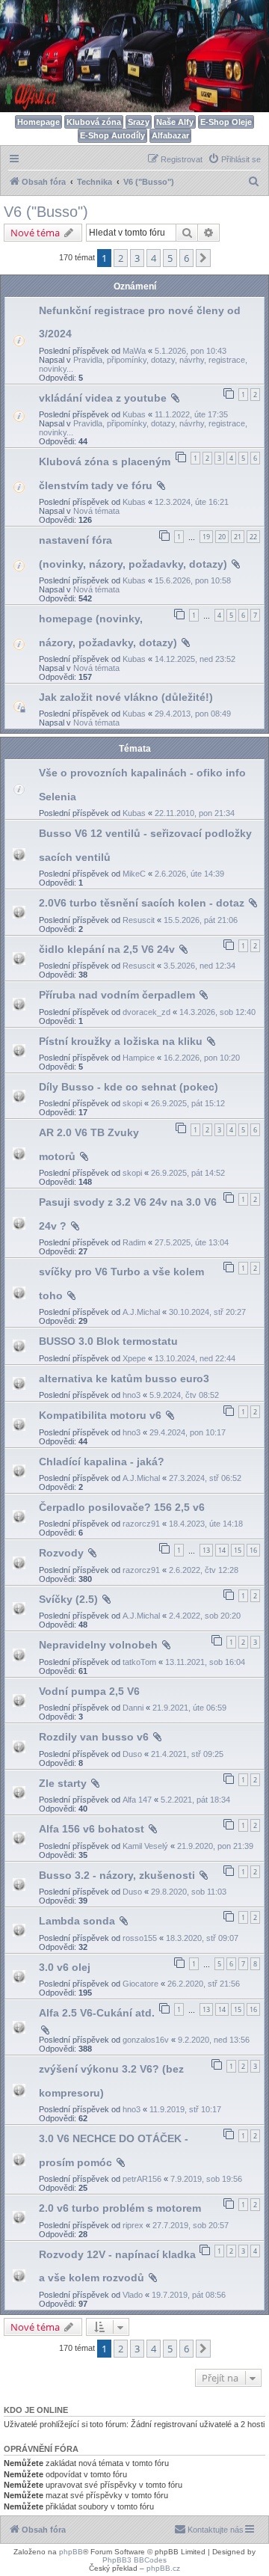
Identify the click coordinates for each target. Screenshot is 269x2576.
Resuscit (139, 920)
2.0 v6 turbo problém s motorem (120, 2208)
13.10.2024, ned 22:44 (195, 1358)
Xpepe (134, 1358)
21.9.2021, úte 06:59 (189, 1708)
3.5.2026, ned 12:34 (200, 966)
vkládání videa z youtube (103, 398)
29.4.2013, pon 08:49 (193, 714)
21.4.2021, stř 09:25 (187, 1754)
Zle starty (63, 1783)
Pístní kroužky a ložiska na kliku (121, 1041)
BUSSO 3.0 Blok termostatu (108, 1341)
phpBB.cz (163, 2568)
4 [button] (154, 258)
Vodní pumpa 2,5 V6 (89, 1691)
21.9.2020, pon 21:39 (215, 1846)
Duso (132, 1754)
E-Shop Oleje (226, 122)
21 (238, 537)
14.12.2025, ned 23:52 (195, 659)
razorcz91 (141, 1524)
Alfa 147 (137, 1800)
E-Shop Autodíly (112, 135)
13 (206, 1550)
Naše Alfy (175, 122)
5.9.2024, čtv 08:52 (184, 1395)
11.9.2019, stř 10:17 (185, 2109)
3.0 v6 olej (65, 1967)
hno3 (132, 1395)
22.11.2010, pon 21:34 (195, 813)
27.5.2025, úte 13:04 (192, 1242)
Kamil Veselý (145, 1846)
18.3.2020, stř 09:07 (202, 1938)
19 (206, 537)
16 (253, 1550)
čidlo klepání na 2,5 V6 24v (107, 949)
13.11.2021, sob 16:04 (205, 1662)
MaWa (134, 351)
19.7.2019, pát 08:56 (189, 2295)
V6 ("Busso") (46, 212)
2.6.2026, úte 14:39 (189, 874)
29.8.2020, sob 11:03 (189, 1892)
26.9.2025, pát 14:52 (188, 1173)
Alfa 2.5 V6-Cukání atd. (97, 2013)
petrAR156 (142, 2179)
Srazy (139, 122)
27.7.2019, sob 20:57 (191, 2225)
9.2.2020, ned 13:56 (214, 2040)
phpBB (71, 2552)
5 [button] (170, 258)
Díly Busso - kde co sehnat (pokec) (129, 1087)
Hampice (139, 1058)
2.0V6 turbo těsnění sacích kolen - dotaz (142, 903)
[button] (203, 258)
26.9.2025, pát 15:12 (188, 1103)
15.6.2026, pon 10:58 (193, 580)
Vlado (133, 2295)
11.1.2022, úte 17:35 (191, 414)
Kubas (134, 414)
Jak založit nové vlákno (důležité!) (126, 697)
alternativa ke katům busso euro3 (124, 1379)
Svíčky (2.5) (68, 1599)
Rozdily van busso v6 (94, 1737)
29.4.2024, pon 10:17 (188, 1432)
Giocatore (140, 1984)
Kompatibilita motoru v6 (100, 1415)
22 (253, 537)
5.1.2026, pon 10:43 (191, 351)
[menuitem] (234, 159)
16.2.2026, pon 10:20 (202, 1058)
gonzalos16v (146, 2040)
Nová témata (96, 511)
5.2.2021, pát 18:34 (195, 1800)
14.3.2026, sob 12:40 (217, 1012)
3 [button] (137, 258)
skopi (132, 1103)
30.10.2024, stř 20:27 (207, 1312)
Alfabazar (170, 135)
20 (222, 537)
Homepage (38, 122)
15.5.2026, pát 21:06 (201, 920)
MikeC (134, 874)
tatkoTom (139, 1662)
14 (222, 1550)
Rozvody (61, 1553)
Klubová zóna (94, 122)
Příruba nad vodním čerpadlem (117, 995)
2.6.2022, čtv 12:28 (204, 1570)
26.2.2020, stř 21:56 (204, 1984)
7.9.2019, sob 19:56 (206, 2179)
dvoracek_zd (146, 1012)
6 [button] (186, 258)
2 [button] (121, 258)
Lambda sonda (77, 1921)
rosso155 (140, 1938)
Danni (133, 1708)
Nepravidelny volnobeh (98, 1645)
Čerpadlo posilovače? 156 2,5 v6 (122, 1507)
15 (238, 1550)
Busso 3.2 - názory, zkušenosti (117, 1875)
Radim (134, 1242)
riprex (133, 2225)
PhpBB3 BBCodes (134, 2560)
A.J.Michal (141, 1312)
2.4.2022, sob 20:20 (205, 1616)
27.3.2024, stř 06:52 (205, 1478)
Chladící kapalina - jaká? (102, 1462)
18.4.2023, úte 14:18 (206, 1524)
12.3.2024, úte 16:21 (192, 502)
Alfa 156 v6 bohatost (92, 1829)
